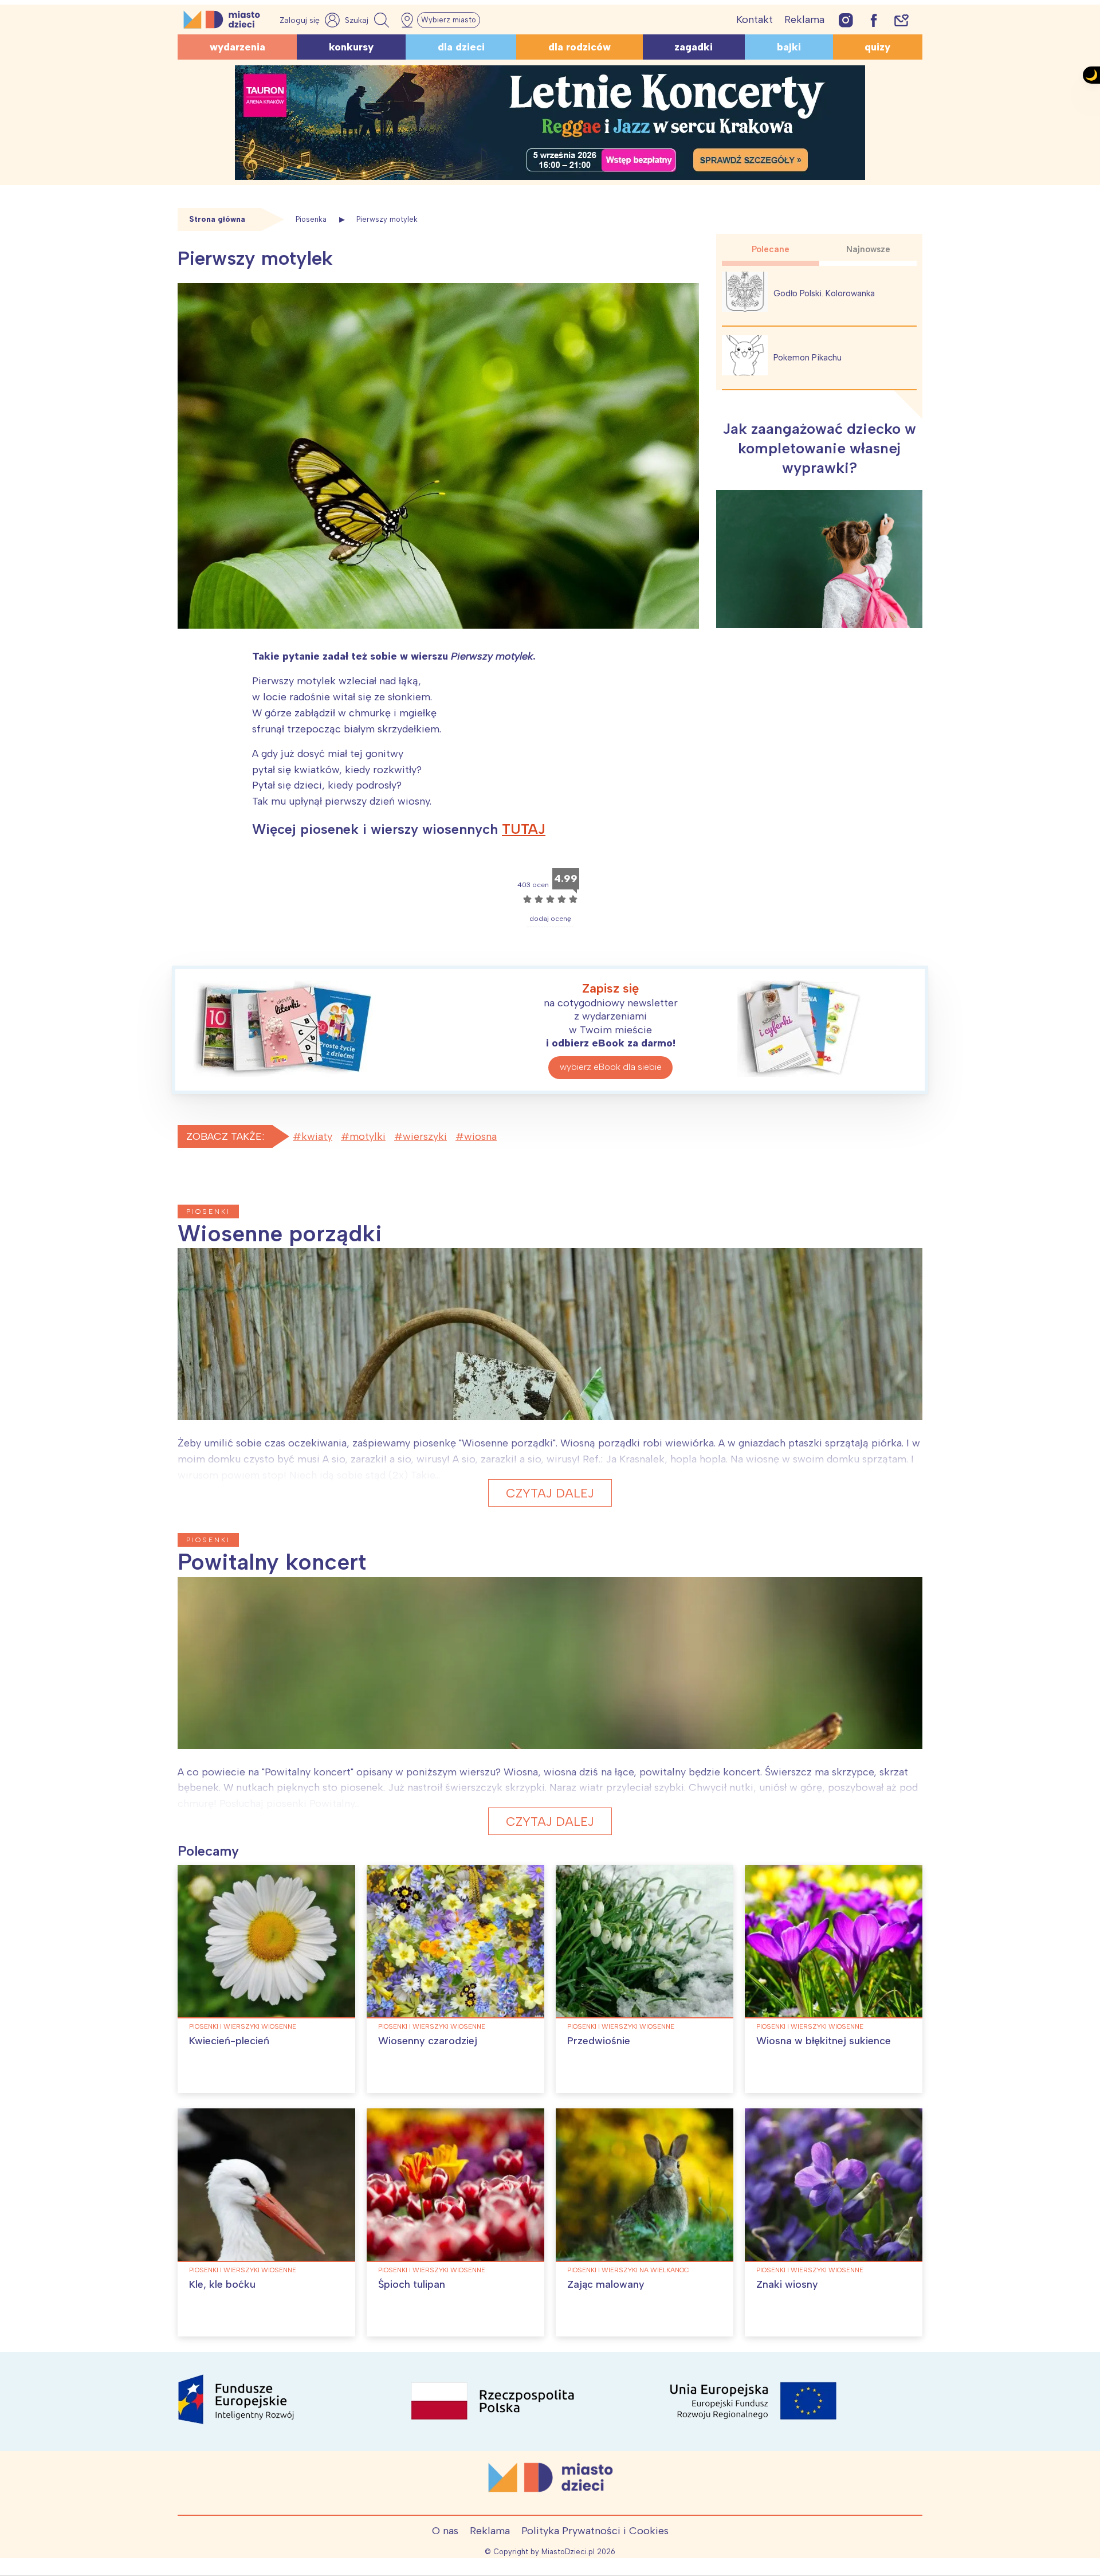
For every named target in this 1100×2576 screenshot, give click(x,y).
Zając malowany (606, 2284)
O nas (445, 2531)
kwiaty (317, 1136)
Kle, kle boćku (222, 2284)
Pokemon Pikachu (808, 358)
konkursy (351, 47)
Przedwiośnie (599, 2041)
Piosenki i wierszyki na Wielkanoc (628, 2270)
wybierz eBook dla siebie (611, 1067)
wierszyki (425, 1136)
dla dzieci (461, 47)
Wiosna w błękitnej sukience (824, 2041)
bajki (789, 47)
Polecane (771, 249)
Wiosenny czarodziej (428, 2041)
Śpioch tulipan (412, 2284)
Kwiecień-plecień (229, 2041)
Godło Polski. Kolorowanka (824, 293)
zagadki (694, 47)
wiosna (480, 1136)
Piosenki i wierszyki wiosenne (243, 2026)
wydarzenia (237, 47)
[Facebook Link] (874, 20)
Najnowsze (868, 249)
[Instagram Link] (846, 20)
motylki (368, 1136)
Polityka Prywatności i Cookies (595, 2531)
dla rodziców (580, 47)
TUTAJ (524, 829)
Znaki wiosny (787, 2284)
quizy (877, 47)
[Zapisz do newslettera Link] (901, 20)
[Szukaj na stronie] (368, 20)
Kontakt (755, 19)
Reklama (804, 19)
